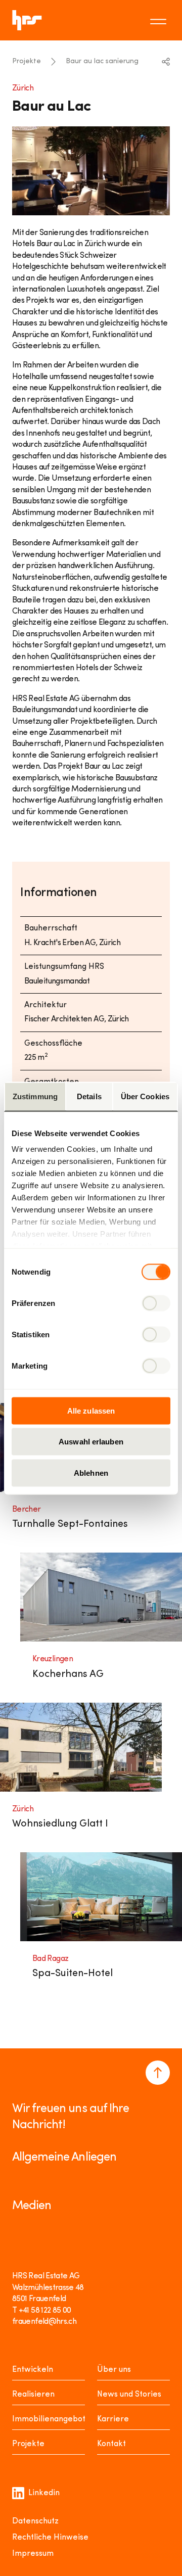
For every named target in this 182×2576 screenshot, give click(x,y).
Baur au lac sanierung (102, 61)
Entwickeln (33, 2370)
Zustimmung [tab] (35, 1096)
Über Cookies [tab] (145, 1096)
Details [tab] (89, 1096)
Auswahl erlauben (91, 1442)
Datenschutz (35, 2521)
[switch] (156, 1303)
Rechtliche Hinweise (50, 2538)
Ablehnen (91, 1472)
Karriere (113, 2419)
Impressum (33, 2554)
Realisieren (33, 2395)
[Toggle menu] (160, 20)
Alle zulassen (91, 1410)
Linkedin (44, 2493)
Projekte (27, 61)
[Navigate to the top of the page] (158, 2073)
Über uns (114, 2370)
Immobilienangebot (49, 2419)
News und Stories (129, 2395)
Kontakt (111, 2444)
